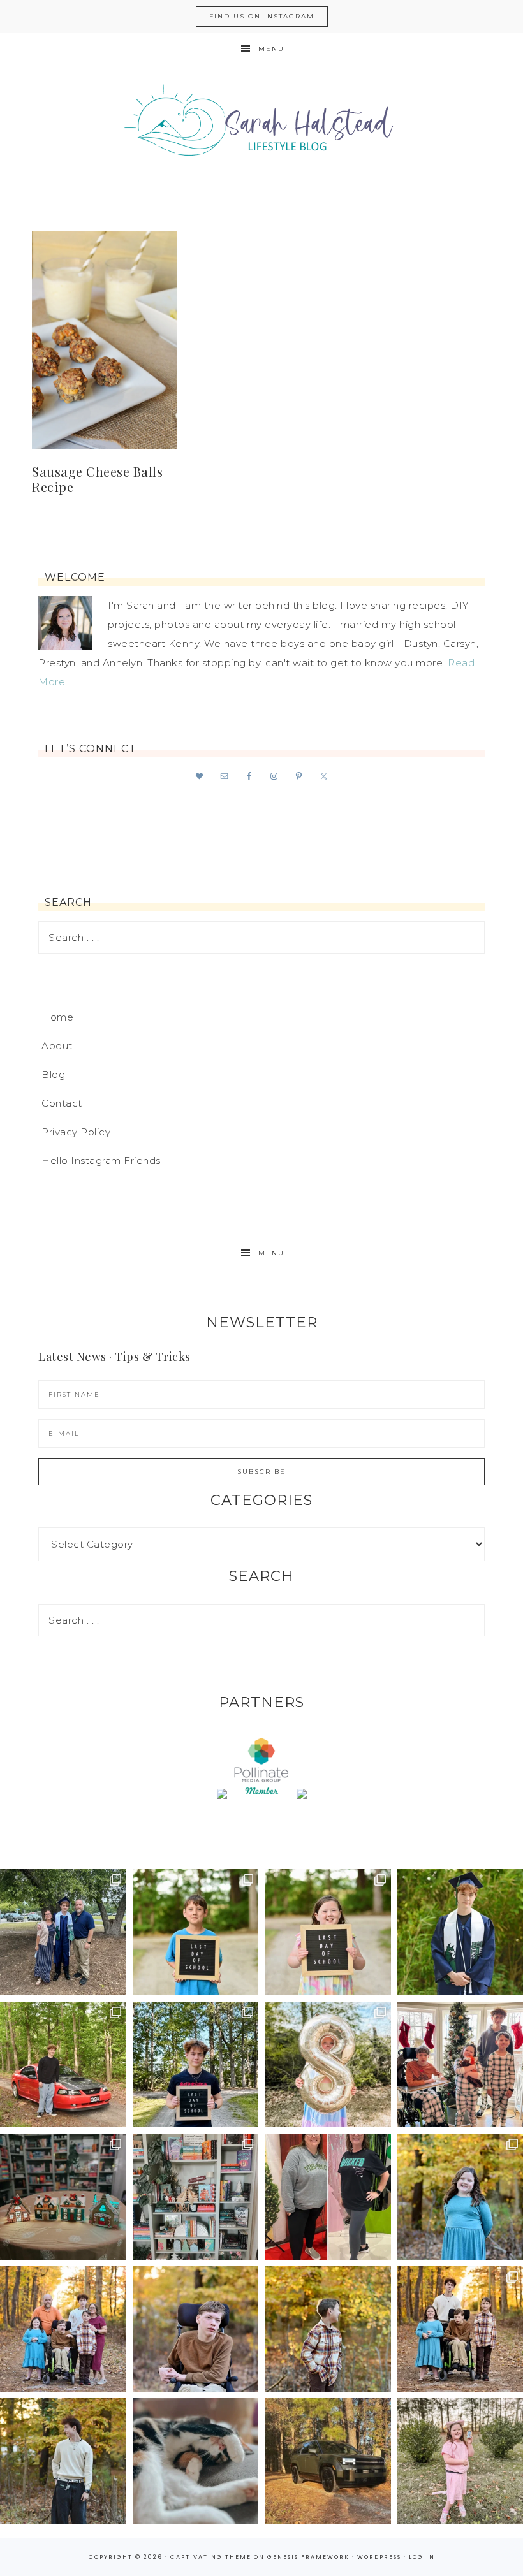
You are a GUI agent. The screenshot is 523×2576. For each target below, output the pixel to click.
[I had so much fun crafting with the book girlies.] (63, 2197)
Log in (422, 2557)
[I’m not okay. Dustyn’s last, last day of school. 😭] (196, 2065)
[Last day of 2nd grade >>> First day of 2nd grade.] (328, 1932)
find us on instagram (262, 16)
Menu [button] (271, 49)
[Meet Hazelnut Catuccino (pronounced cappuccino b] (196, 2461)
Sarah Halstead (261, 126)
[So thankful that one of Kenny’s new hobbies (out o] (328, 2461)
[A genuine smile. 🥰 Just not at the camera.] (328, 2329)
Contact (62, 1103)
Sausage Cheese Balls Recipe (97, 479)
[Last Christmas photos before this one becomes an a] (63, 2461)
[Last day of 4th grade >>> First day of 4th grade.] (196, 1932)
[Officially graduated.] (63, 1932)
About (57, 1046)
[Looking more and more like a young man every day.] (196, 2329)
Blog (53, 1074)
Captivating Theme (211, 2557)
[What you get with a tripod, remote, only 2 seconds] (63, 2329)
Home (57, 1017)
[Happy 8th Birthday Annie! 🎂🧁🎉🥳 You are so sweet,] (328, 2065)
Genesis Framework (308, 2557)
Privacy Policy (76, 1132)
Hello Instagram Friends (101, 1161)
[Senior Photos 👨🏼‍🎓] (63, 2065)
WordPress (379, 2557)
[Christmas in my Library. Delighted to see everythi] (196, 2197)
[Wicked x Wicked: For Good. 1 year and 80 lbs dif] (328, 2197)
